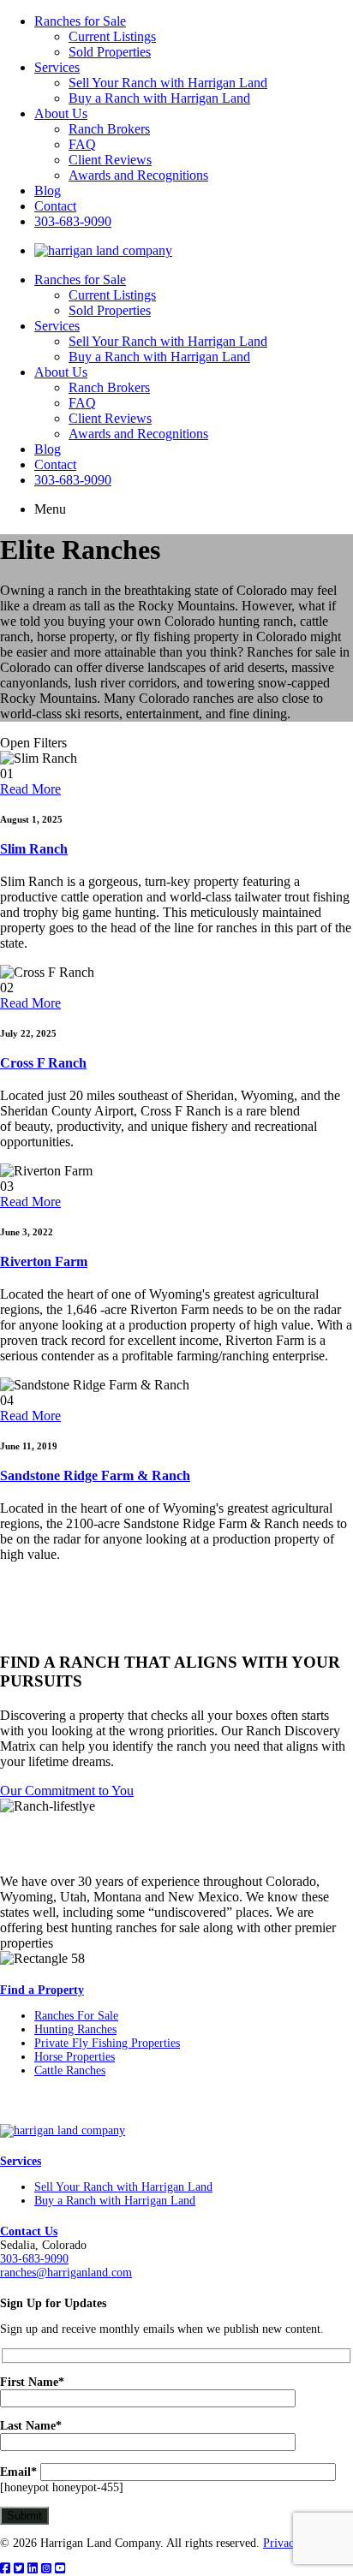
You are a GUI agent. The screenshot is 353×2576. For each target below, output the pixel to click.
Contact (55, 206)
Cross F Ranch (43, 1063)
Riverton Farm (44, 1261)
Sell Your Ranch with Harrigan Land (168, 83)
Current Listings (112, 36)
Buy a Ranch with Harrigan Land (159, 98)
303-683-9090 (73, 221)
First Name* (32, 2382)
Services (57, 67)
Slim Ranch (34, 849)
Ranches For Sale (76, 2016)
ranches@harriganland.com (66, 2273)
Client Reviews (110, 160)
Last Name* (31, 2426)
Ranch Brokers (109, 129)
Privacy (281, 2543)
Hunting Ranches (75, 2029)
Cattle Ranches (70, 2070)
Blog (48, 190)
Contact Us (29, 2231)
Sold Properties (110, 52)
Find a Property (42, 1990)
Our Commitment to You (67, 1791)
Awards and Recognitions (138, 175)
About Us (61, 113)
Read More (30, 789)
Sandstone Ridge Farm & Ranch (95, 1475)
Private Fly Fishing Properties (107, 2043)
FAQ (82, 144)
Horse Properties (75, 2057)
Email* (18, 2472)
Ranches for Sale (80, 21)
